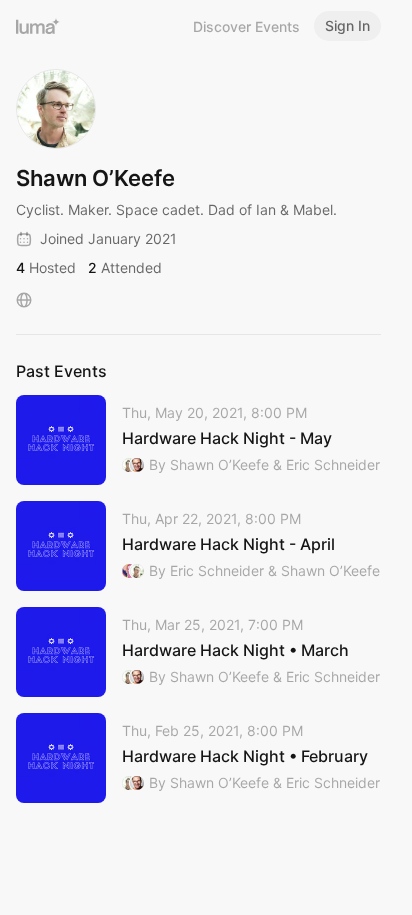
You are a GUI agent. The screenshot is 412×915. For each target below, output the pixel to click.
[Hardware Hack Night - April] (198, 546)
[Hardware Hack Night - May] (198, 440)
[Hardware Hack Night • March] (198, 652)
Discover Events (246, 26)
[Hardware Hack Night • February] (198, 758)
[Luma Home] (38, 26)
